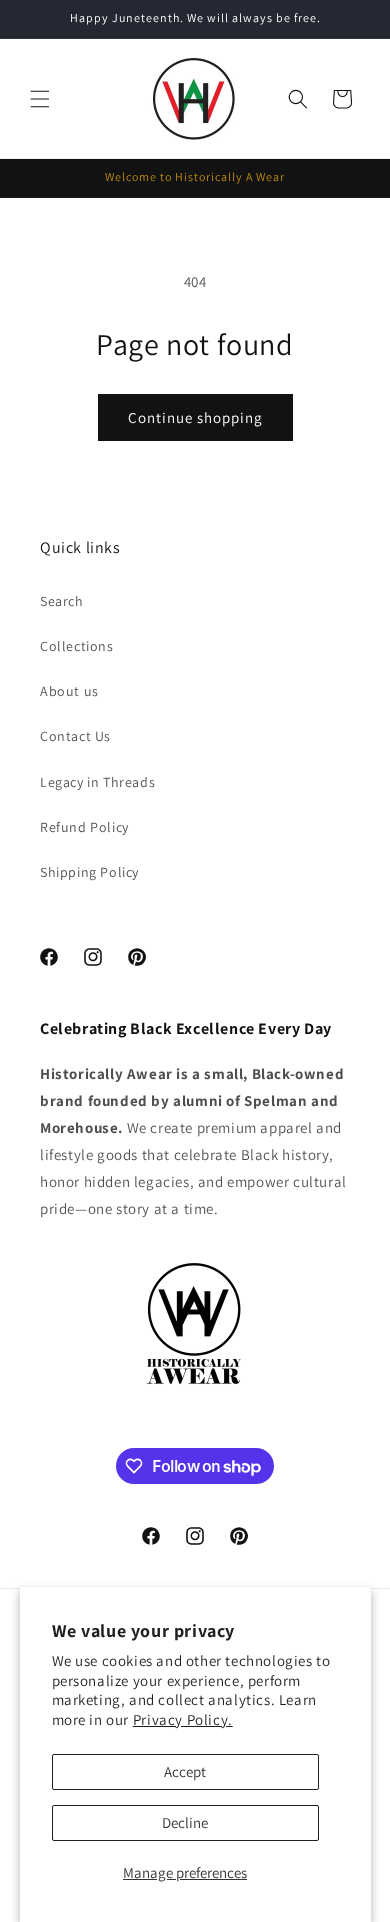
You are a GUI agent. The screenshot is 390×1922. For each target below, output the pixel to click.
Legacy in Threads (97, 782)
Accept (185, 1771)
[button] (40, 99)
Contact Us (75, 736)
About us (69, 691)
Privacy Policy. (183, 1719)
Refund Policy (84, 827)
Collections (77, 646)
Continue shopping (195, 417)
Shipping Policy (89, 872)
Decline (185, 1822)
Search (62, 601)
